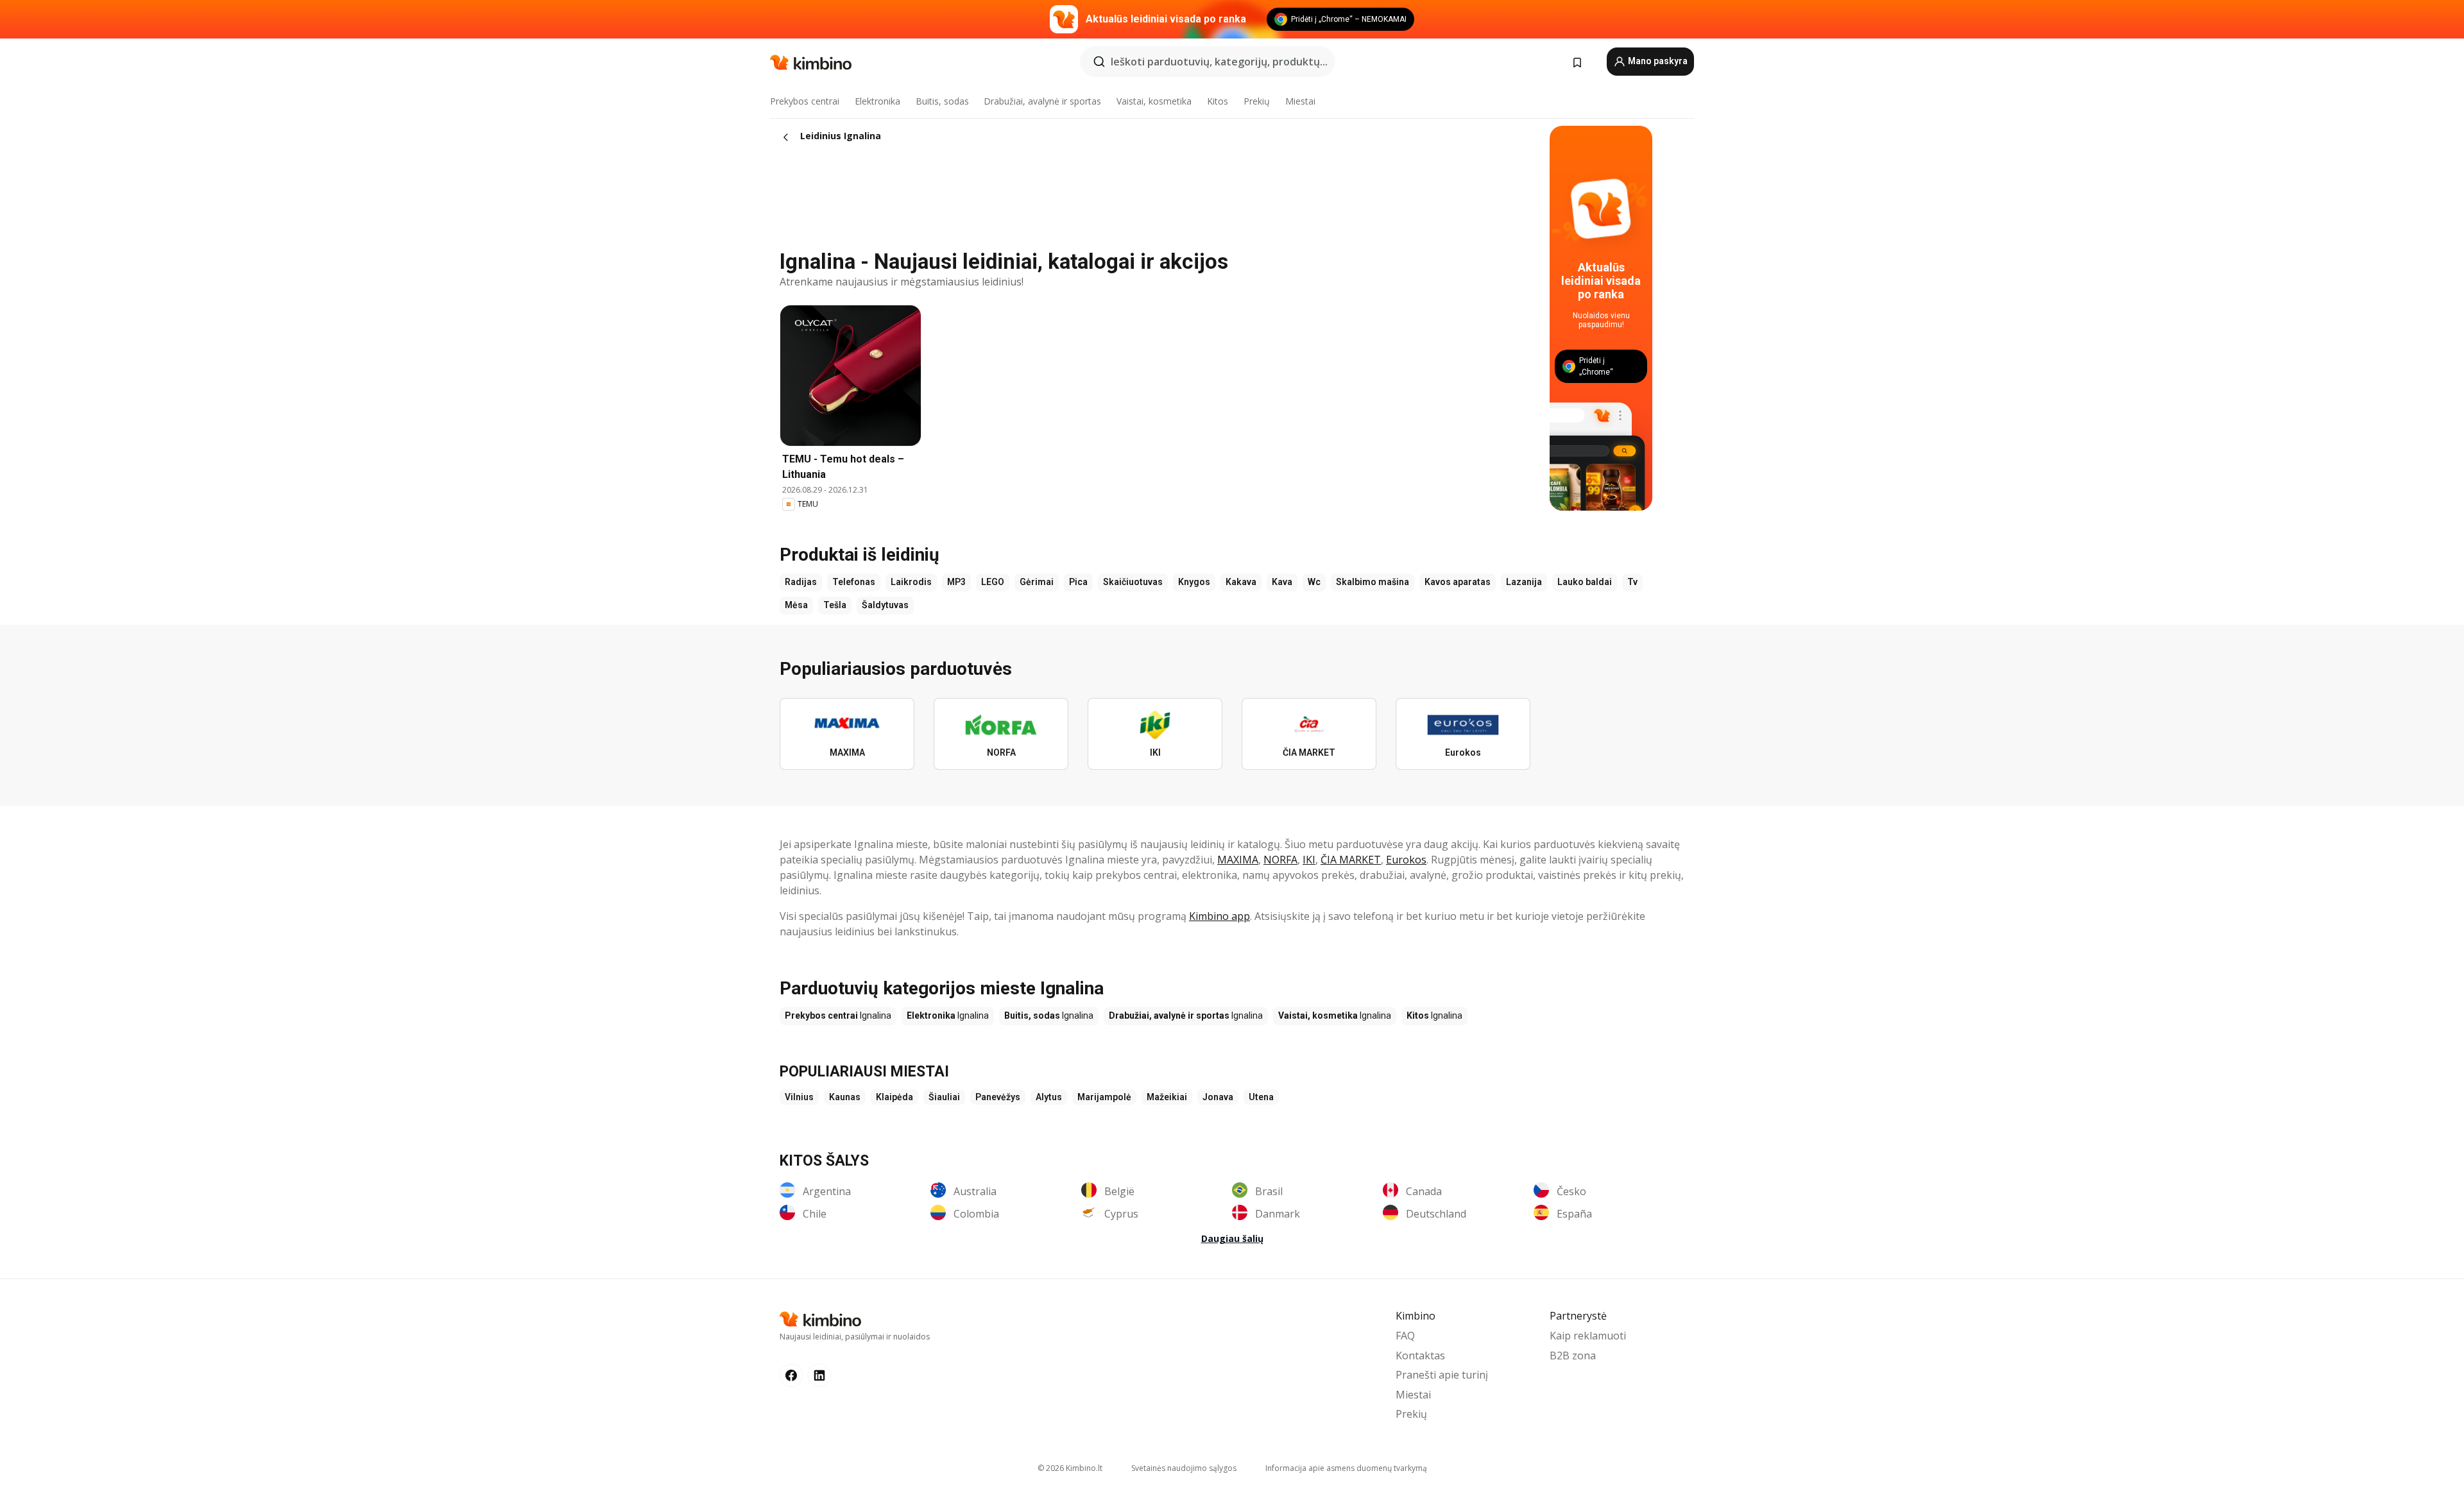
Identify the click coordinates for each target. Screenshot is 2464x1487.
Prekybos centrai (805, 101)
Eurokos (1406, 860)
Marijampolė (1104, 1097)
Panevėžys (998, 1097)
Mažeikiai (1167, 1097)
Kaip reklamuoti (1588, 1336)
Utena (1261, 1097)
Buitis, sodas (942, 101)
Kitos (1218, 101)
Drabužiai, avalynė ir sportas (1042, 101)
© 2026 (1070, 1468)
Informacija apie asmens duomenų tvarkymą (1346, 1468)
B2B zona (1573, 1355)
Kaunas (845, 1097)
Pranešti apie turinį (1442, 1375)
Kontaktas (1420, 1355)
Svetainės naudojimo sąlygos (1184, 1468)
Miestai (1300, 101)
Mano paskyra (1657, 61)
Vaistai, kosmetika (1154, 101)
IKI (1309, 860)
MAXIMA (1238, 860)
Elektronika (877, 101)
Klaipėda (894, 1097)
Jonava (1218, 1097)
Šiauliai (944, 1097)
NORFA (1280, 860)
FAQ (1405, 1336)
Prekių (1257, 101)
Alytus (1049, 1097)
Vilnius (799, 1097)
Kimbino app (1219, 916)
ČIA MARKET (1351, 860)
